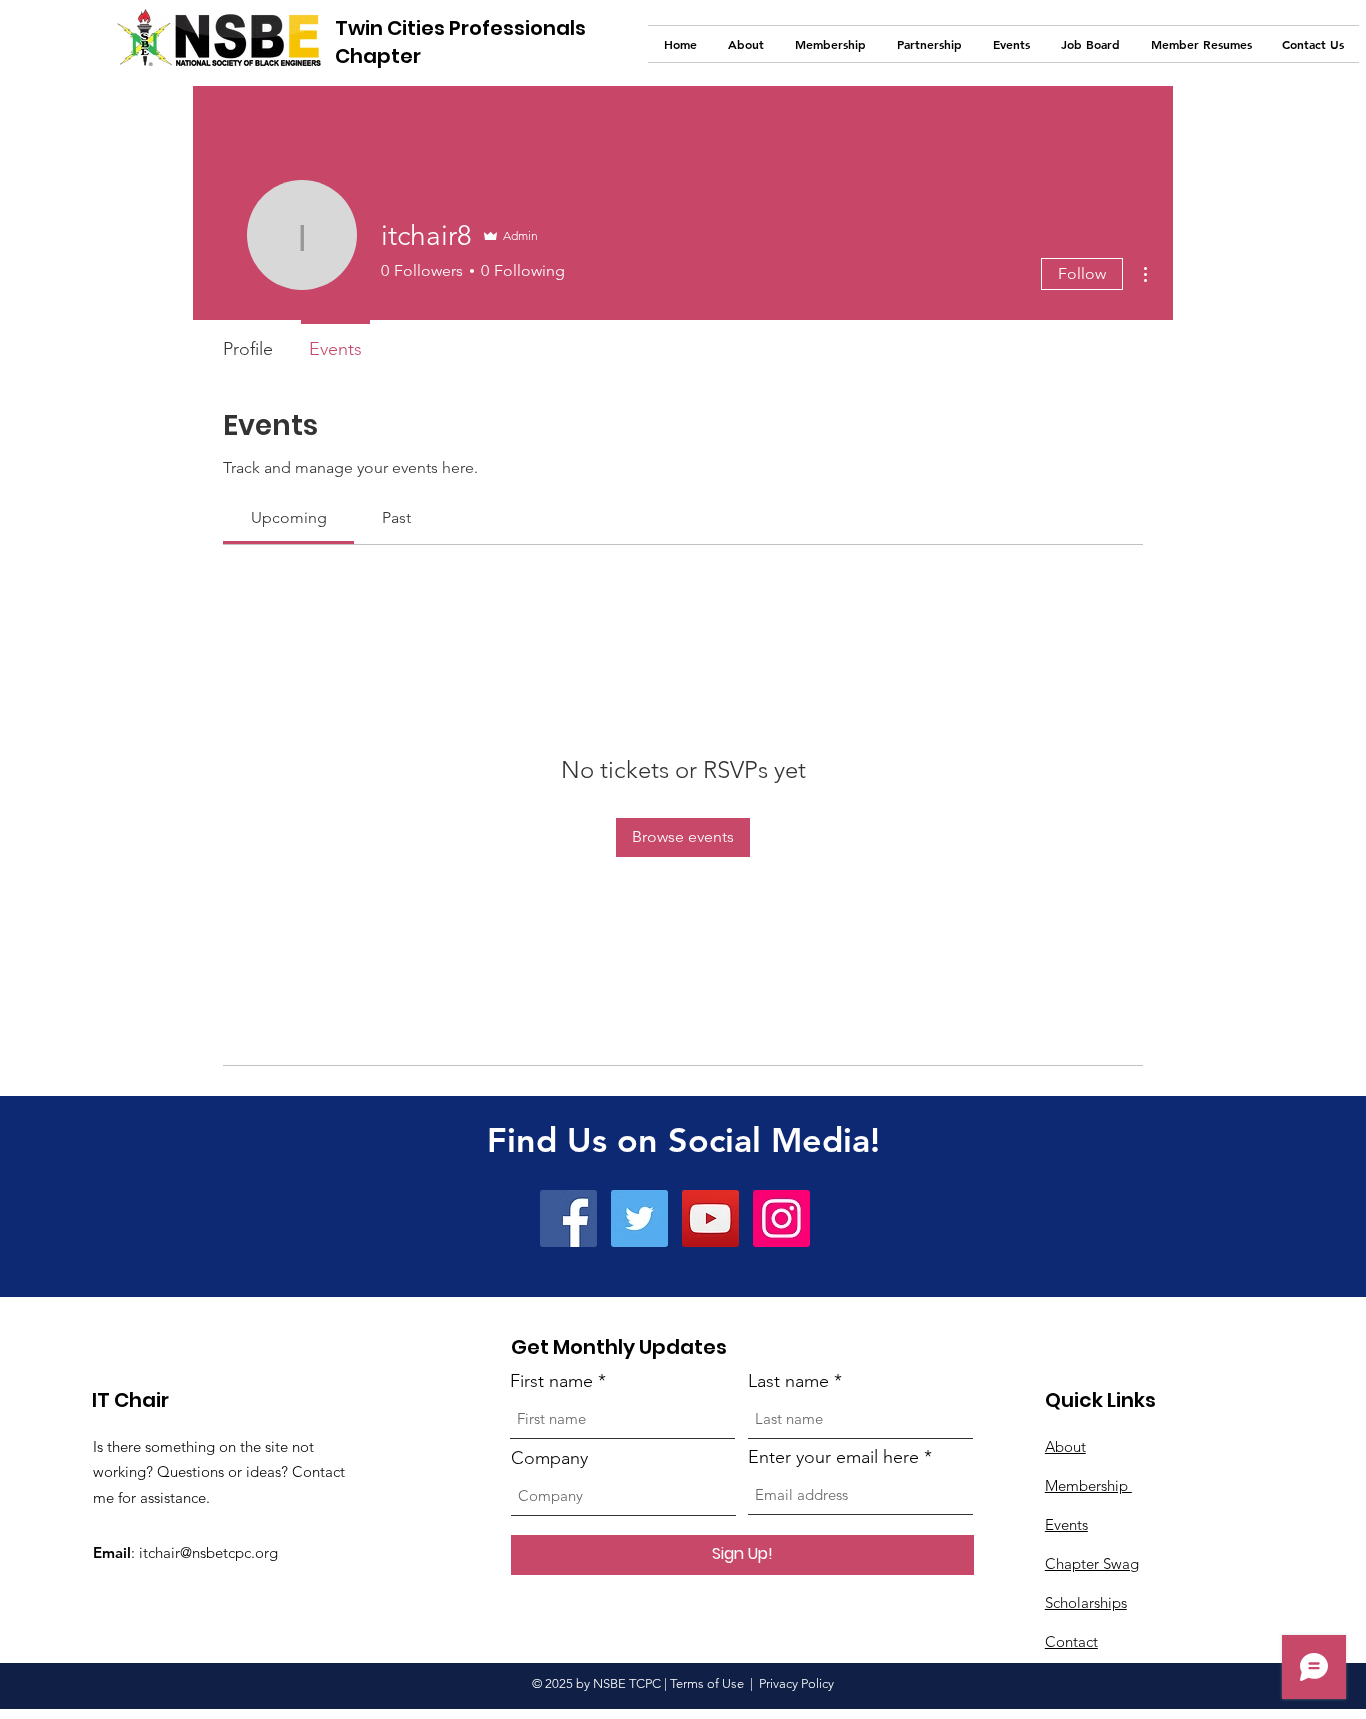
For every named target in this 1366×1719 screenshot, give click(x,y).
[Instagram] (781, 1218)
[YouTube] (710, 1218)
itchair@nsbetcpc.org (208, 1552)
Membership (1088, 1485)
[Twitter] (639, 1218)
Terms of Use (707, 1683)
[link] (289, 517)
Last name (788, 1381)
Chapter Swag (1092, 1563)
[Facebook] (568, 1218)
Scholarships (1086, 1602)
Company (549, 1458)
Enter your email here (833, 1457)
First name (551, 1381)
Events (1066, 1524)
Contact (1071, 1641)
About (1065, 1446)
